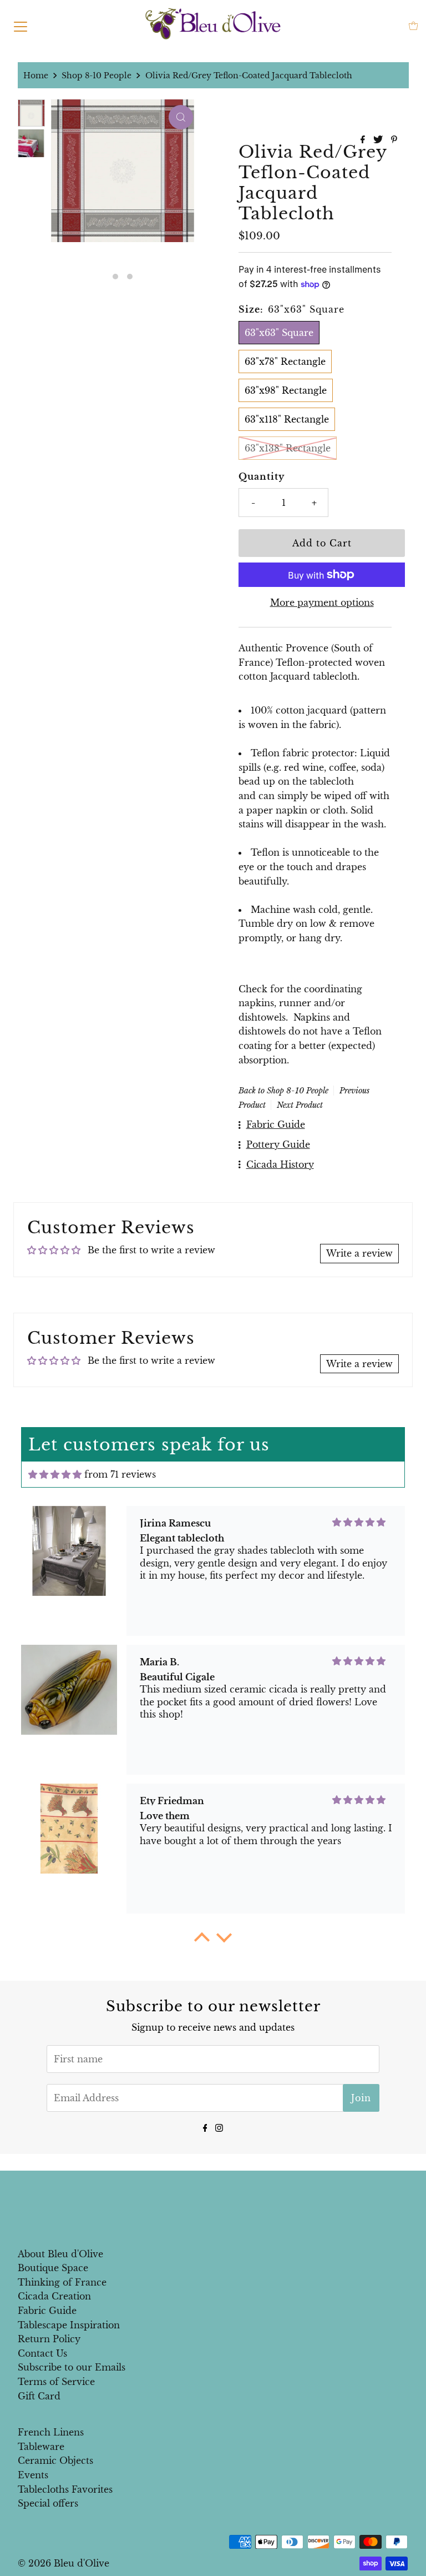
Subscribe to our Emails (72, 2367)
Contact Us (42, 2353)
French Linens (51, 2432)
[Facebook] (205, 2127)
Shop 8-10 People (97, 76)
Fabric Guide (47, 2311)
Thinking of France (62, 2282)
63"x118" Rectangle (287, 419)
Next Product (300, 1105)
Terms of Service (56, 2382)
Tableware (41, 2447)
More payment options (322, 602)
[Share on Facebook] (364, 140)
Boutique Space (53, 2268)
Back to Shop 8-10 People (283, 1091)
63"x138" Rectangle (288, 448)
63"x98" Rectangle (286, 390)
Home (36, 76)
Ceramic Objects (55, 2460)
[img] (55, 1474)
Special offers (48, 2503)
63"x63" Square (279, 333)
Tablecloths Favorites (65, 2489)
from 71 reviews (120, 1474)
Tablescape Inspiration (69, 2325)
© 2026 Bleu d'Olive (64, 2563)
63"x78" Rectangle (285, 361)
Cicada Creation (54, 2296)
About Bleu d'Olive (60, 2254)
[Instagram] (219, 2127)
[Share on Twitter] (379, 140)
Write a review (359, 1253)
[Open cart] (414, 26)
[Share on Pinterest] (394, 140)
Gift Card (39, 2396)
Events (33, 2475)
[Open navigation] (21, 26)
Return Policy (49, 2339)
